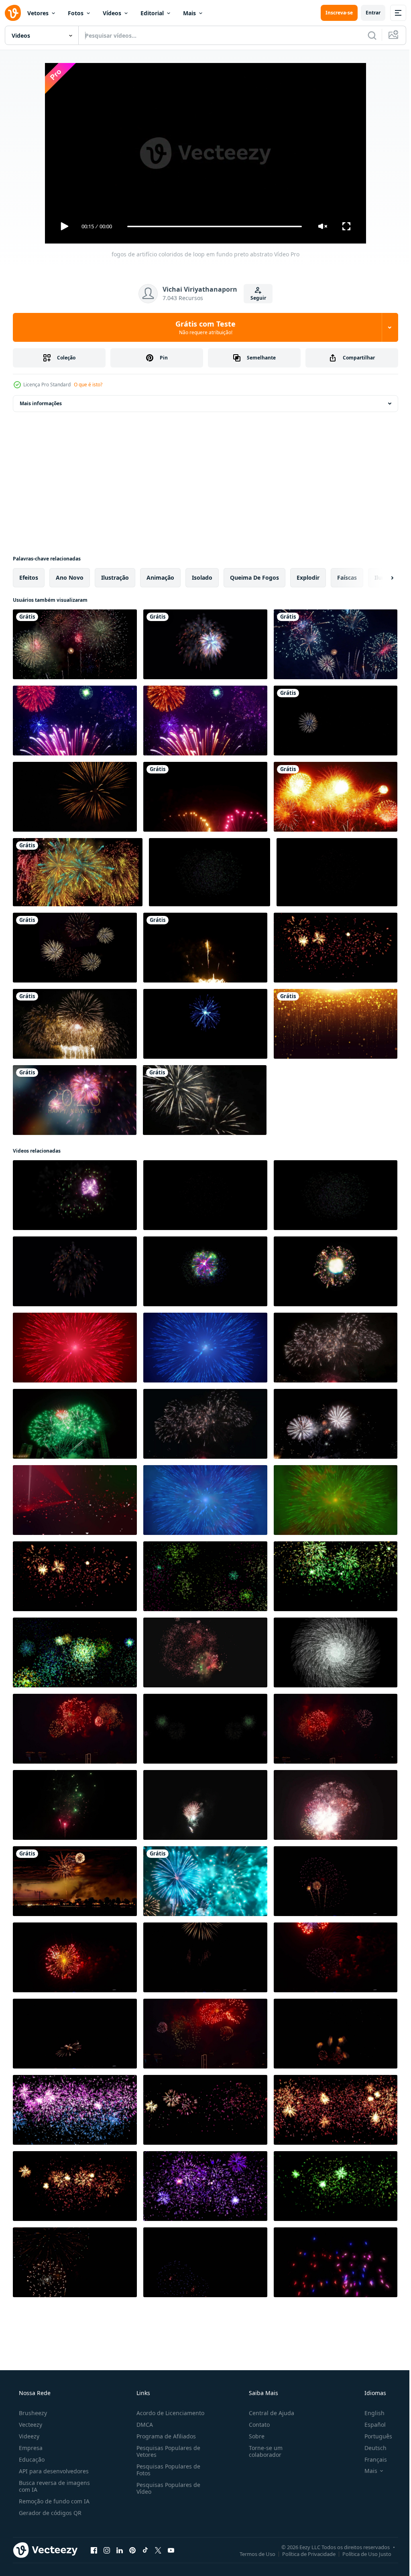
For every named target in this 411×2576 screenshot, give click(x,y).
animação (160, 578)
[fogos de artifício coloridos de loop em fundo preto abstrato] (75, 1195)
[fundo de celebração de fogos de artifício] (205, 948)
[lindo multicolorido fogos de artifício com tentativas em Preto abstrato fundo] (336, 1271)
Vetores (38, 13)
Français (370, 2459)
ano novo (70, 578)
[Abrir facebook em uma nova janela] (94, 2550)
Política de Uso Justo (361, 2554)
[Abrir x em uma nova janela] (158, 2550)
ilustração (115, 578)
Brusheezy (32, 2413)
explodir (308, 578)
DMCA (142, 2425)
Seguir (255, 298)
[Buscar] (366, 35)
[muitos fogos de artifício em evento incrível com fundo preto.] (75, 644)
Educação (31, 2459)
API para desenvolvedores (53, 2471)
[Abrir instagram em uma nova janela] (107, 2550)
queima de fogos (254, 578)
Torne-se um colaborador (262, 2451)
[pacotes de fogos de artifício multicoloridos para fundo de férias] (75, 1271)
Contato (255, 2425)
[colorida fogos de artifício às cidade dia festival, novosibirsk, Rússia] (336, 1881)
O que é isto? (88, 385)
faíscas (347, 578)
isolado (202, 578)
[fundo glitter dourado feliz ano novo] (336, 1024)
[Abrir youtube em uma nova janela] (171, 2550)
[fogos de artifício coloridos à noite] (205, 1100)
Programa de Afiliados (164, 2436)
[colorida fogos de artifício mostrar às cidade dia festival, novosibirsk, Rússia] (336, 2034)
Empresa (30, 2448)
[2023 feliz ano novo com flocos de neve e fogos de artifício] (75, 1100)
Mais (189, 13)
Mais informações (41, 403)
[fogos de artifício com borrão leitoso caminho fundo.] (75, 1881)
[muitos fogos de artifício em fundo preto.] (75, 948)
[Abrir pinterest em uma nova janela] (132, 2550)
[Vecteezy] (13, 13)
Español (370, 2425)
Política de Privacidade (303, 2554)
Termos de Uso (251, 2554)
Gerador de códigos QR (49, 2513)
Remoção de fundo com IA (53, 2501)
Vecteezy (30, 2425)
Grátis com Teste (203, 327)
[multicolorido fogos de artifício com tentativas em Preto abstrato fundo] (205, 1271)
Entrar (367, 13)
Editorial (152, 13)
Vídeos (112, 13)
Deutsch (370, 2448)
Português (373, 2436)
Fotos (76, 13)
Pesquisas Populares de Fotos (166, 2470)
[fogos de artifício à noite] (336, 644)
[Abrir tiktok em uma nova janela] (145, 2550)
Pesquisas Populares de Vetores (166, 2451)
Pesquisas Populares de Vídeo (166, 2488)
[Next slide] (379, 578)
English (369, 2413)
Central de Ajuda (268, 2413)
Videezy (28, 2436)
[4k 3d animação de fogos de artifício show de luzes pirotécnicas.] (205, 644)
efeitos (29, 578)
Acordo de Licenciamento (168, 2413)
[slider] (212, 226)
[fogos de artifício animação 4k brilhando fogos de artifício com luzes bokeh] (75, 721)
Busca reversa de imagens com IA (54, 2486)
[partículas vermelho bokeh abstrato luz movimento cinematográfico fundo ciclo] (75, 1500)
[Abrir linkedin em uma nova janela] (120, 2550)
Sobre (253, 2436)
